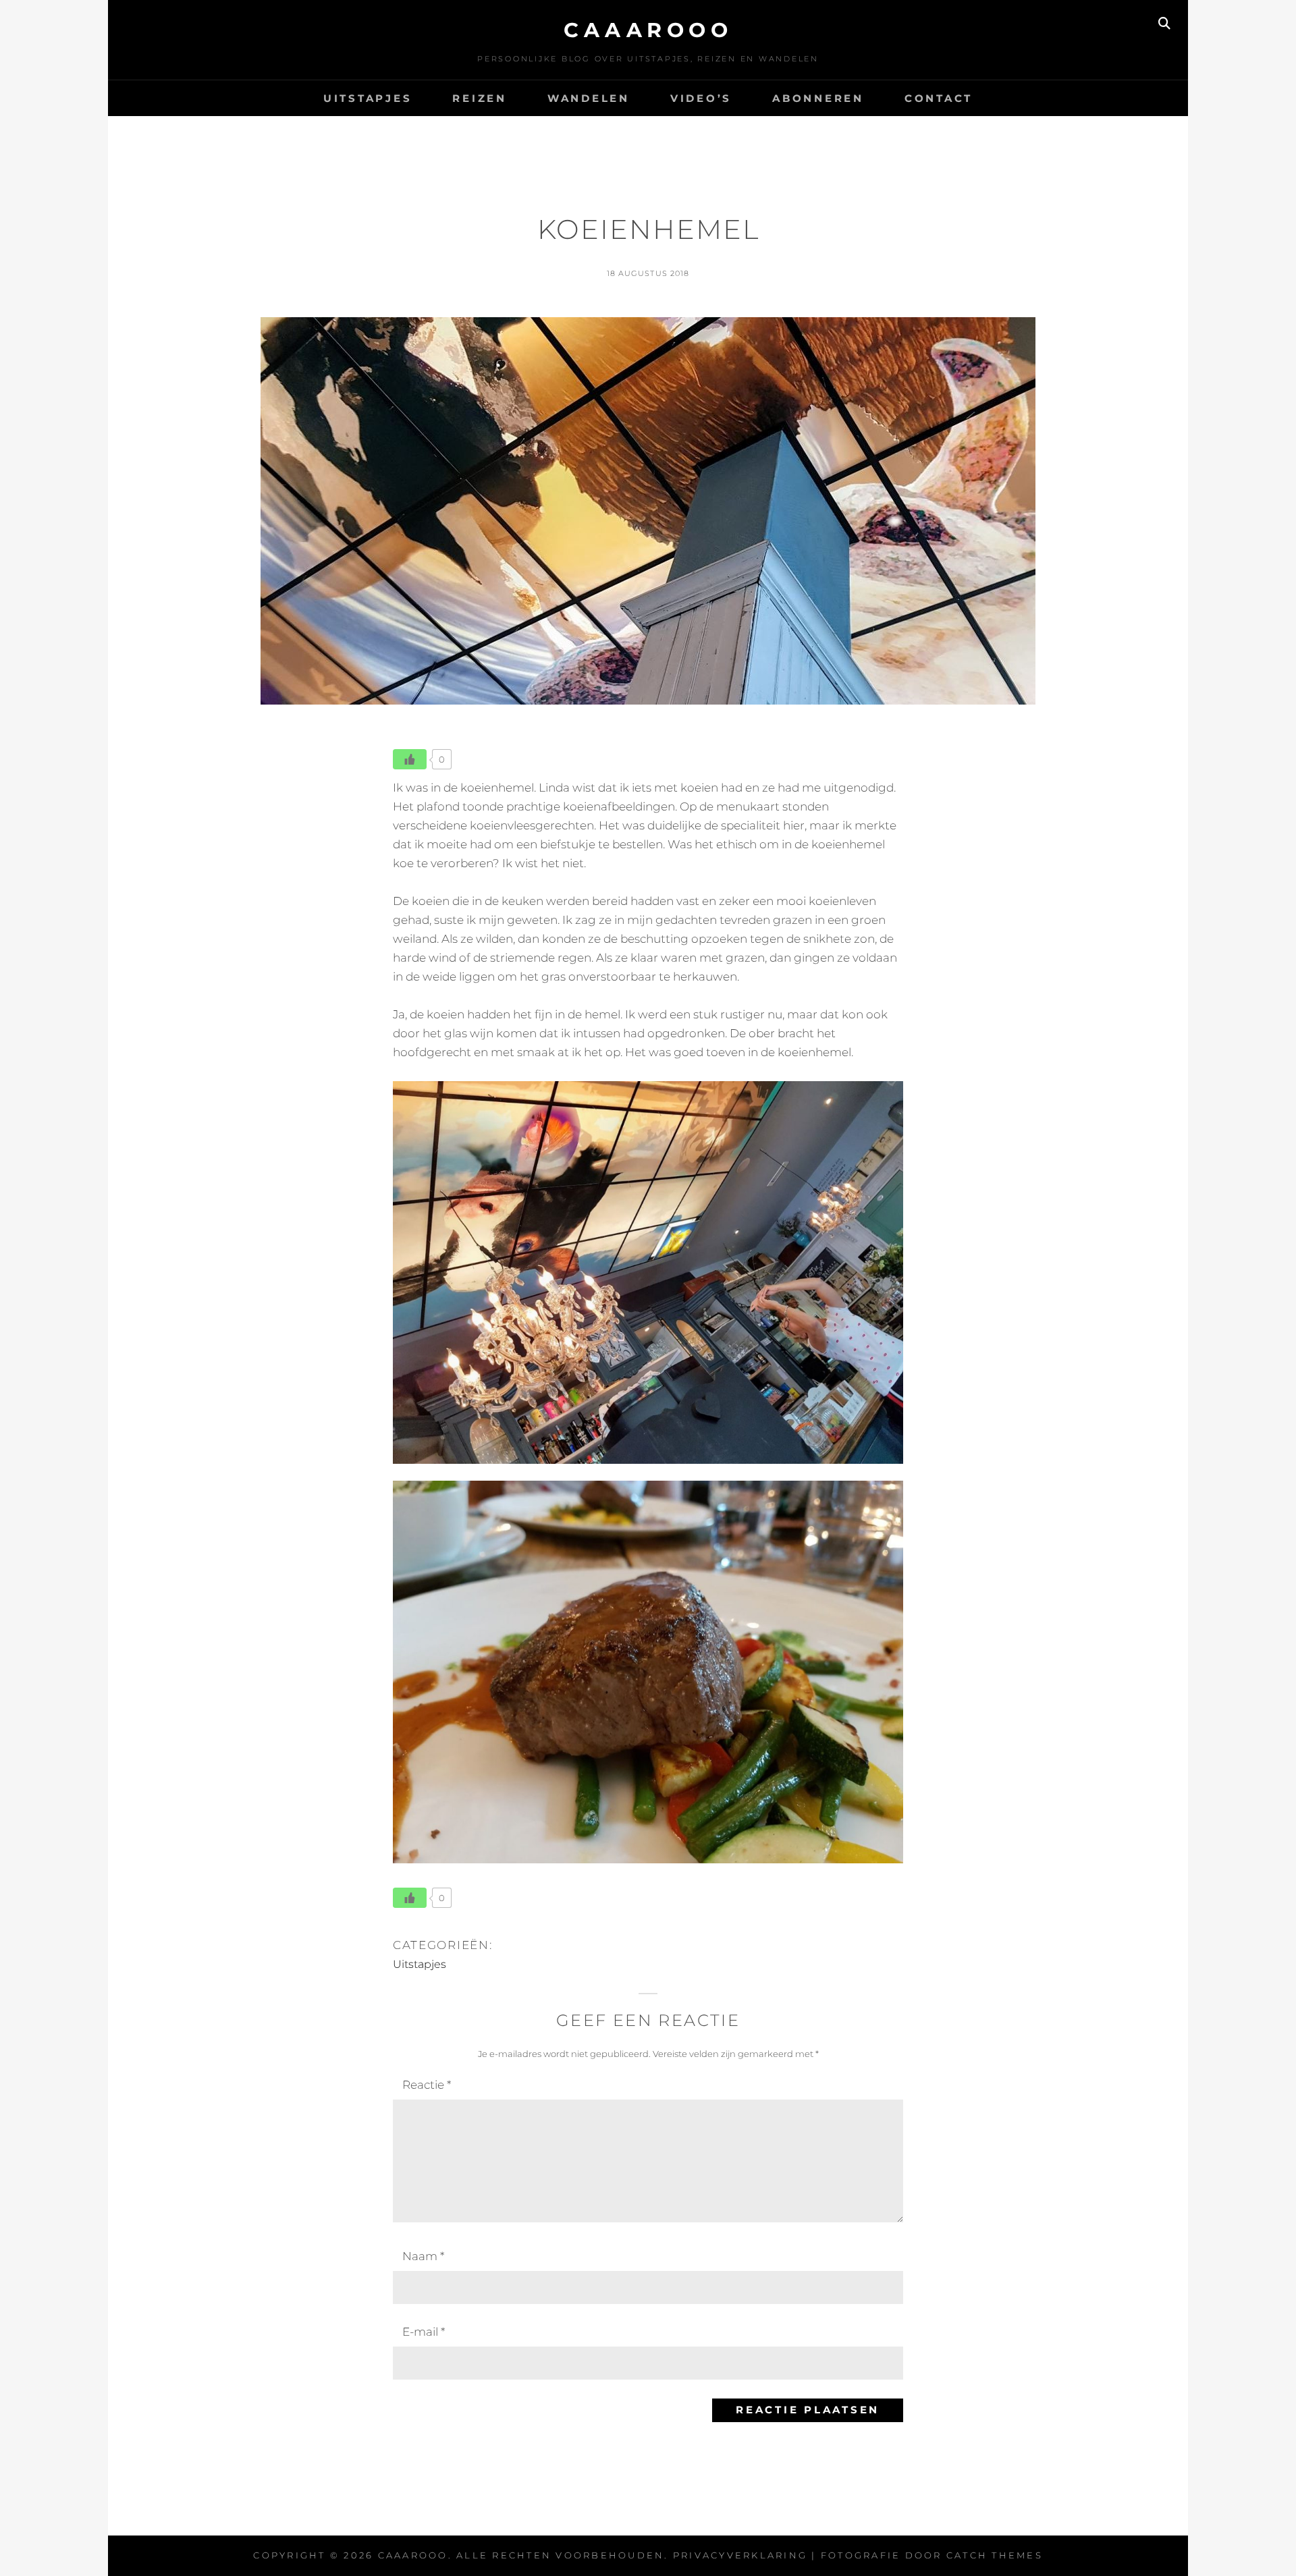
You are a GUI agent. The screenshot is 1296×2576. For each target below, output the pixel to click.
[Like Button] (410, 759)
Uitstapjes (368, 98)
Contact (939, 98)
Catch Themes (995, 2555)
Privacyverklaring (740, 2555)
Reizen (480, 98)
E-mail (424, 2332)
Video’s (701, 98)
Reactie (427, 2085)
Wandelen (589, 98)
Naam (423, 2256)
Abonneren (818, 98)
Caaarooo (648, 30)
